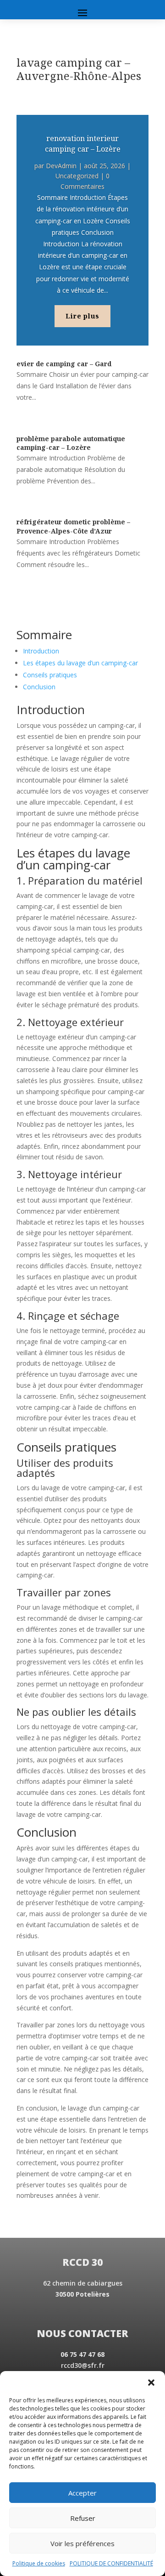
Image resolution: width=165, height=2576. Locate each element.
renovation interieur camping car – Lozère (83, 143)
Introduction (41, 651)
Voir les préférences (82, 2543)
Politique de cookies (39, 2563)
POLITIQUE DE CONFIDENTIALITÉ (111, 2563)
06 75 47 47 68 (82, 2354)
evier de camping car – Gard (64, 364)
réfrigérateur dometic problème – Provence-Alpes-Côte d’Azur (73, 526)
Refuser (83, 2518)
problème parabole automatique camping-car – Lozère (71, 443)
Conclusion (39, 687)
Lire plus (82, 316)
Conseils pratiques (50, 675)
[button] (151, 2383)
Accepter (82, 2493)
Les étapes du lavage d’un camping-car (80, 663)
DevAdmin (61, 166)
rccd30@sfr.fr (83, 2365)
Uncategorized (77, 176)
